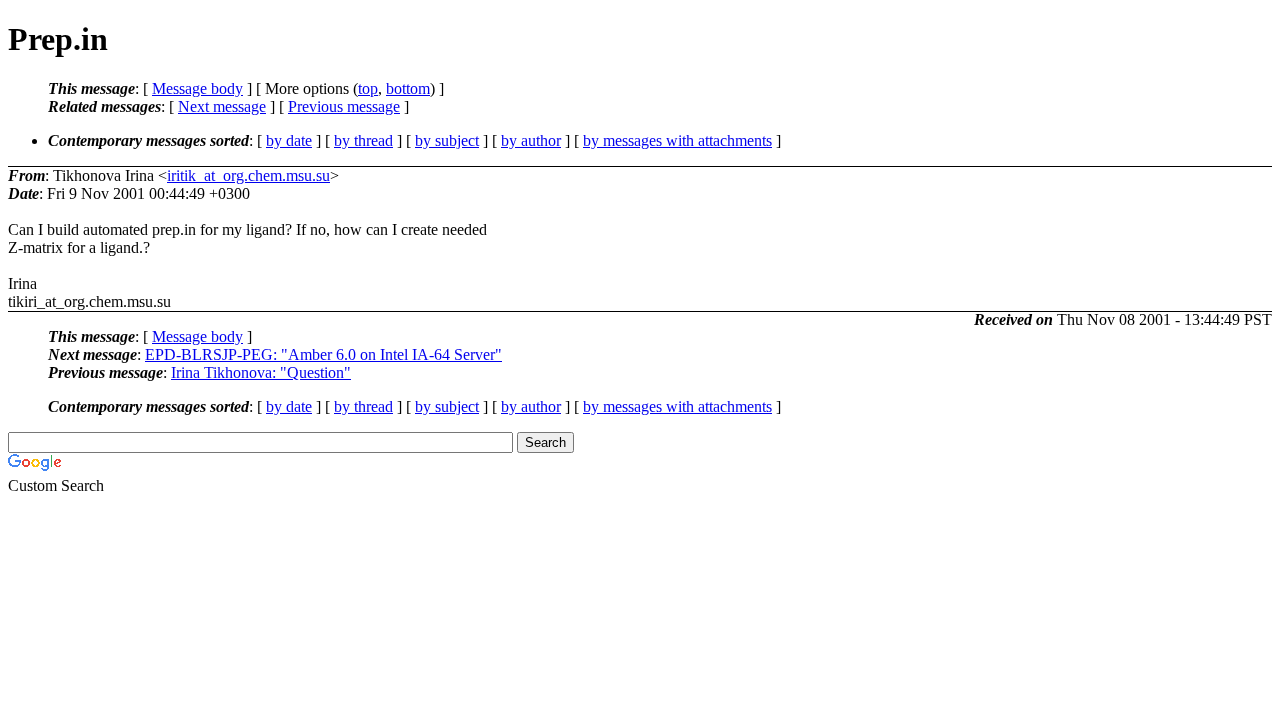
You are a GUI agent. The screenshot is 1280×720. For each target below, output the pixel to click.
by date (289, 140)
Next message (222, 106)
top (368, 88)
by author (531, 140)
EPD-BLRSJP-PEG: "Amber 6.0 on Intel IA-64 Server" (323, 354)
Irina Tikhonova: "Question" (261, 372)
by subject (447, 140)
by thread (363, 140)
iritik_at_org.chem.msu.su (248, 175)
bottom (408, 88)
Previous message (344, 106)
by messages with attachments (677, 140)
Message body (197, 88)
